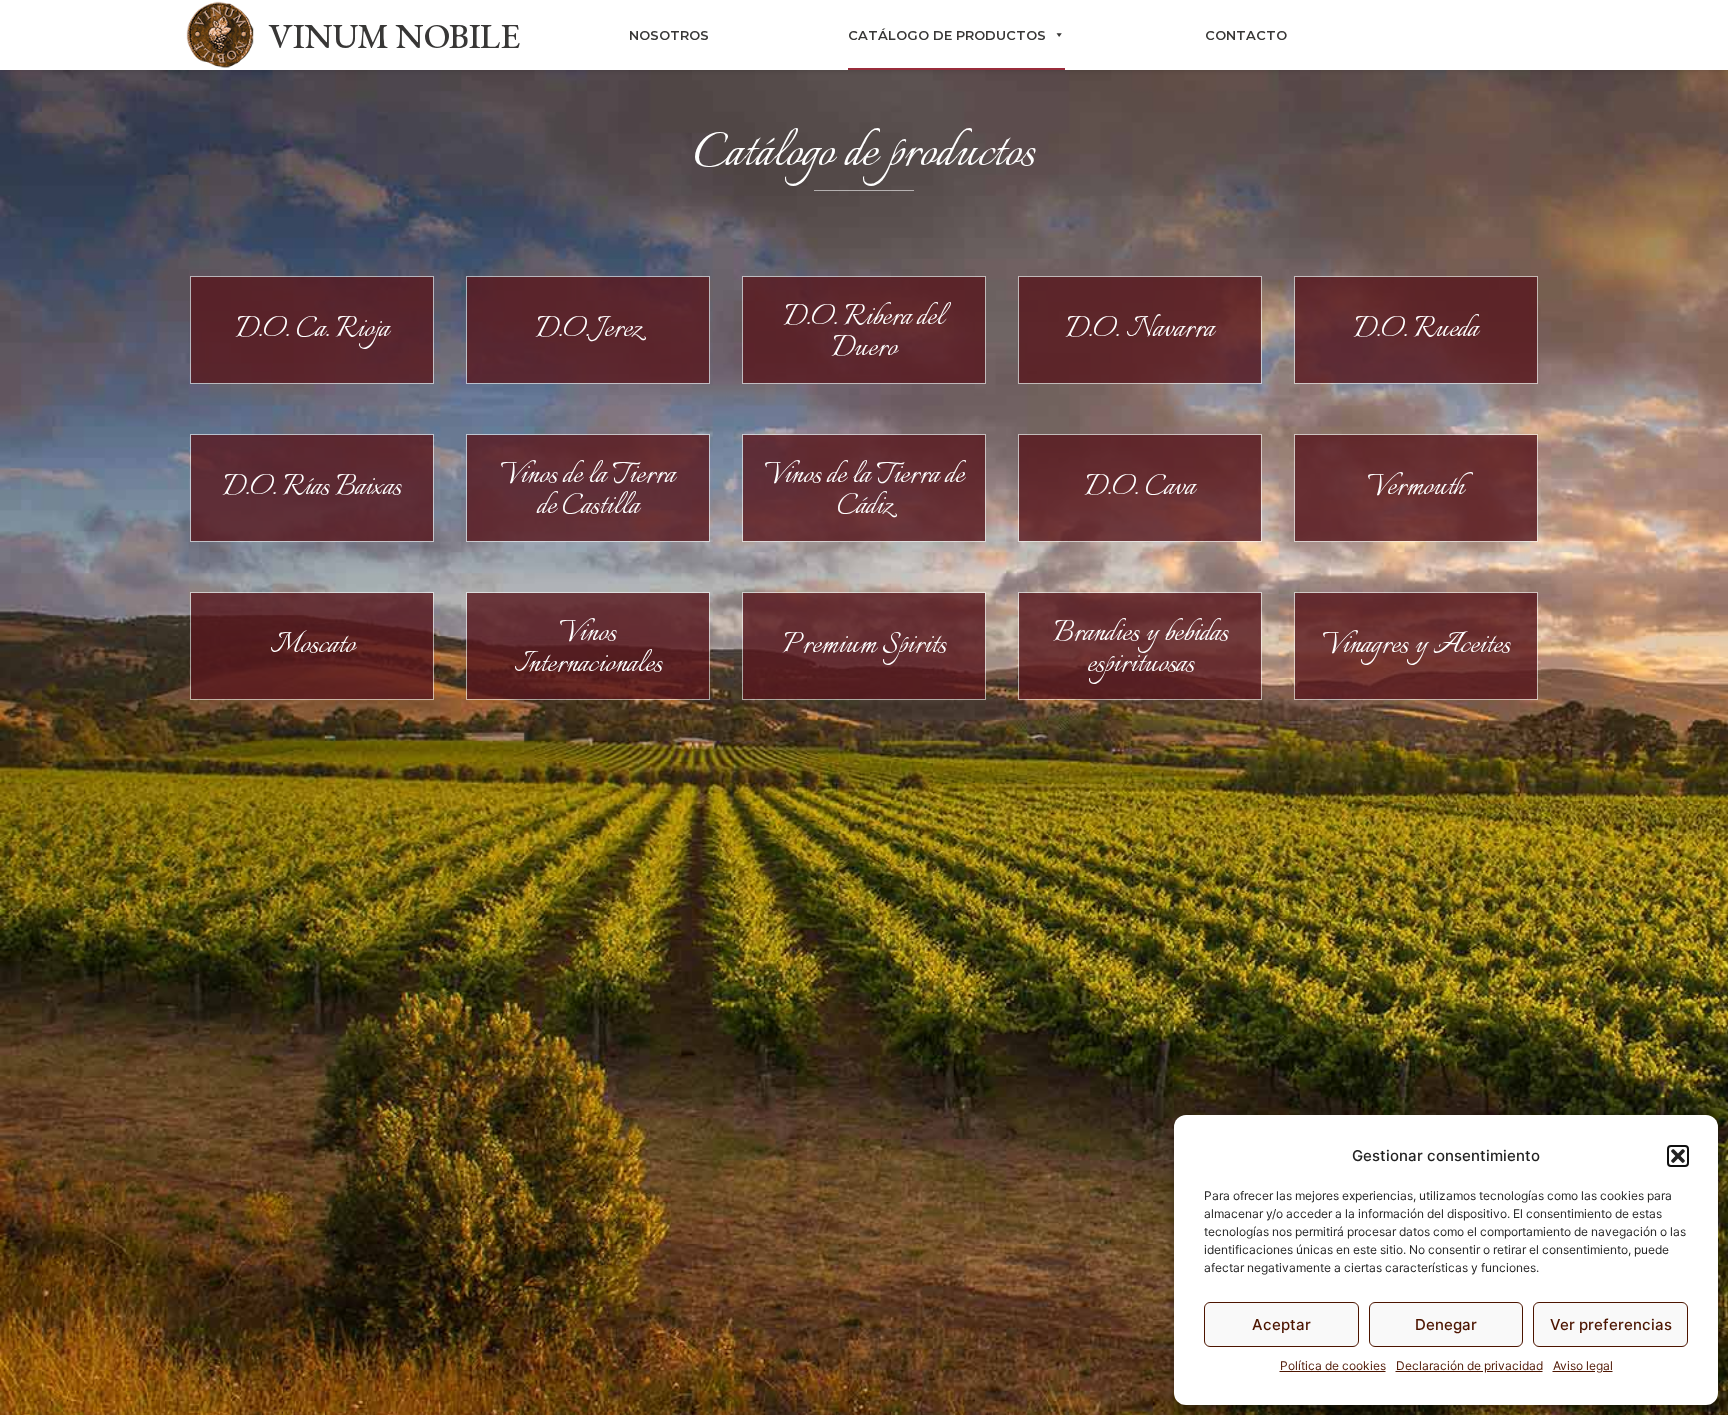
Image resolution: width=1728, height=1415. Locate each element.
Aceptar (1281, 1324)
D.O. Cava (1140, 487)
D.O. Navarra (1140, 329)
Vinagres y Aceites (1416, 645)
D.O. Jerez (588, 329)
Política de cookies (1333, 1365)
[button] (1678, 1156)
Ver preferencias (1611, 1324)
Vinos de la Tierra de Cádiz (864, 491)
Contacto (1246, 35)
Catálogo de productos (947, 35)
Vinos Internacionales (588, 649)
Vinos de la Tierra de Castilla (588, 491)
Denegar (1446, 1324)
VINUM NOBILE (394, 35)
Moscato (312, 645)
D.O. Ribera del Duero (864, 333)
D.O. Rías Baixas (312, 487)
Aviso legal (1583, 1365)
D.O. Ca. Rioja (312, 329)
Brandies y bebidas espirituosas (1140, 649)
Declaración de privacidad (1469, 1365)
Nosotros (669, 35)
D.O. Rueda (1416, 329)
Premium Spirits (864, 645)
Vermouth (1416, 487)
